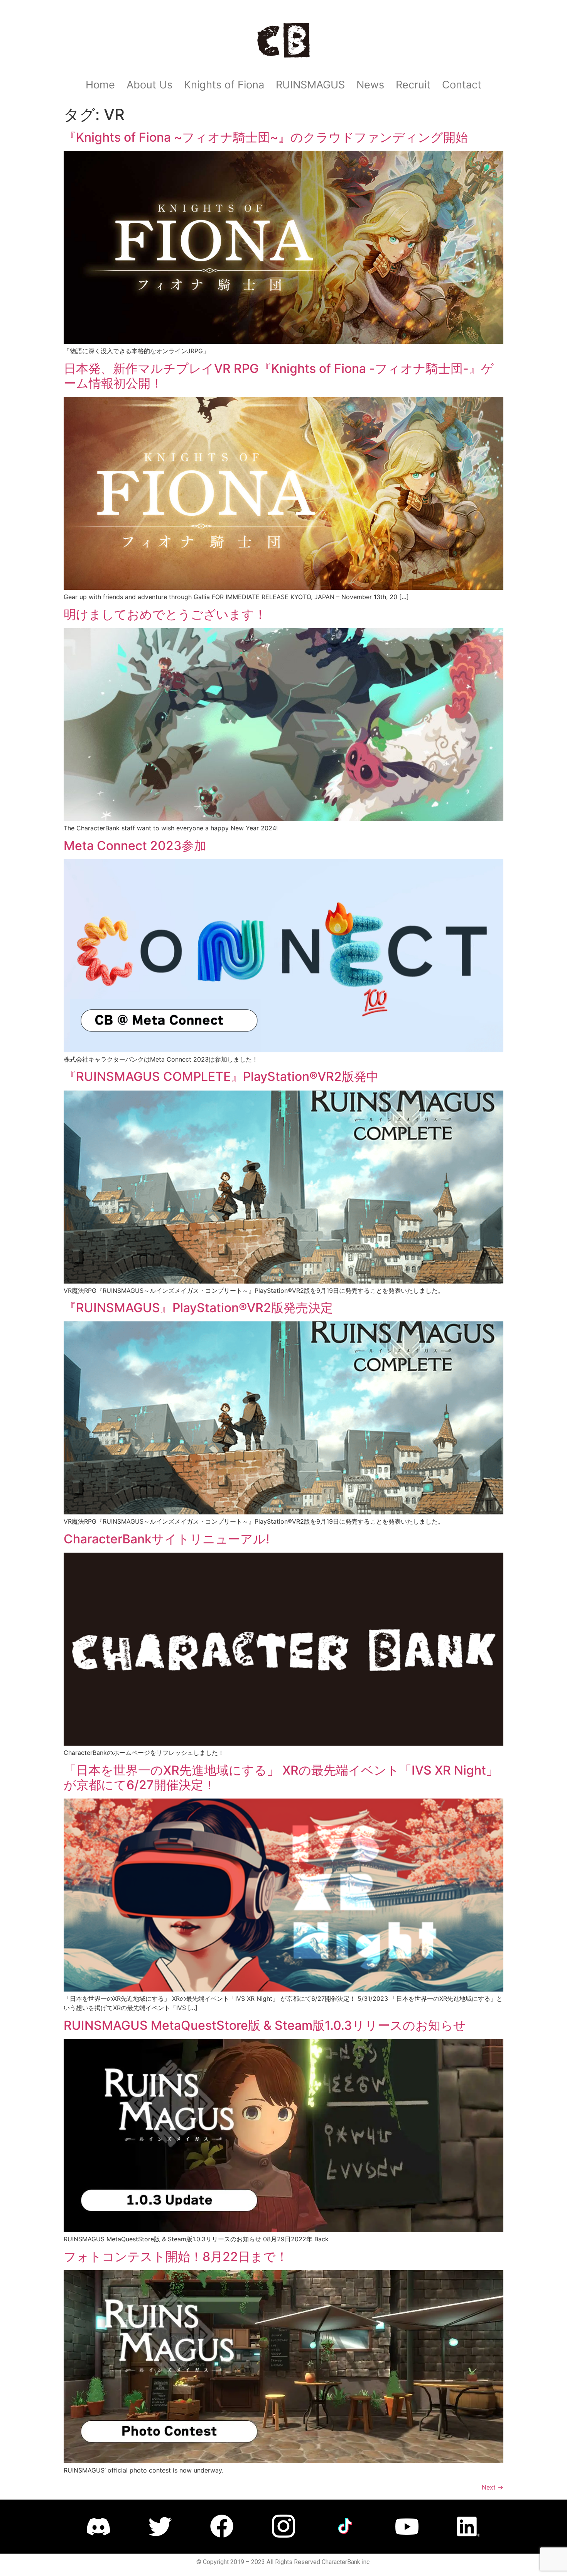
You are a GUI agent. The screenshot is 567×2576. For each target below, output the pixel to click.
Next (493, 2487)
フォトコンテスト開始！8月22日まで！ (176, 2257)
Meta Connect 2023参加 (135, 846)
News (370, 85)
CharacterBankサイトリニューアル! (166, 1539)
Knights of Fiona (224, 85)
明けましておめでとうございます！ (165, 614)
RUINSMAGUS (310, 85)
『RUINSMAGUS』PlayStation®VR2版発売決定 (198, 1308)
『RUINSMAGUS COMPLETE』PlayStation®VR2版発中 (221, 1076)
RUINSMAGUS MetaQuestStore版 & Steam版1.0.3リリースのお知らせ (265, 2025)
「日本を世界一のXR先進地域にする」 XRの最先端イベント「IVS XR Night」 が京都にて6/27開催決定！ (281, 1777)
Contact (462, 85)
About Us (149, 85)
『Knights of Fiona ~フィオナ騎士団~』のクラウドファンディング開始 (266, 137)
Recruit (413, 85)
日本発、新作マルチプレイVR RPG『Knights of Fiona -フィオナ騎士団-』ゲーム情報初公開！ (279, 376)
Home (100, 85)
